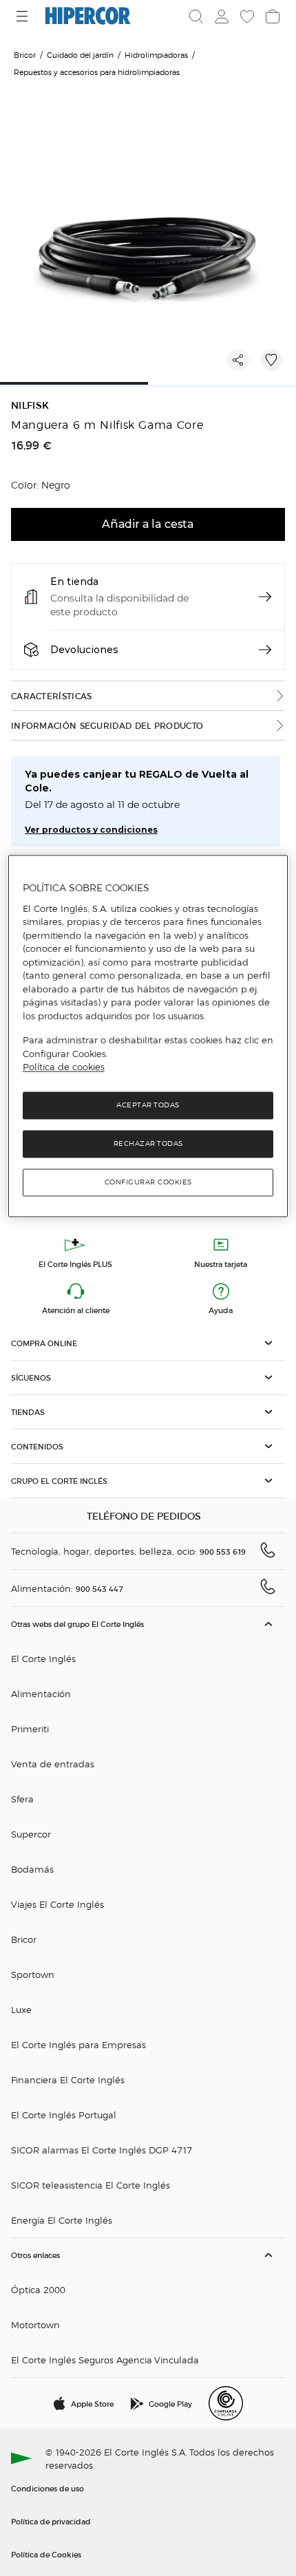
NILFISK (30, 406)
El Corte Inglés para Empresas (78, 2044)
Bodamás (32, 1869)
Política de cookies (64, 1067)
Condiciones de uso (47, 2488)
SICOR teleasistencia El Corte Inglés (91, 2185)
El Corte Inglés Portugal (64, 2115)
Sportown (33, 1974)
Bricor (24, 1939)
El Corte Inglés (43, 1658)
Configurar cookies (148, 1182)
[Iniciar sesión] (220, 17)
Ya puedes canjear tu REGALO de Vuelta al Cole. (137, 781)
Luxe (21, 2009)
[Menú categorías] (24, 16)
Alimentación (41, 1693)
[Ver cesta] (271, 17)
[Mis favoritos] (246, 17)
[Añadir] (271, 360)
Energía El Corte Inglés (62, 2220)
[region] (148, 1036)
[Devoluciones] (265, 650)
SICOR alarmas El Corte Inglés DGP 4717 (102, 2150)
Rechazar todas (148, 1143)
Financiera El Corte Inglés (68, 2079)
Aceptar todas (148, 1105)
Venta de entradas (53, 1764)
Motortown (35, 2324)
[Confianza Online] (226, 2403)
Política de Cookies (46, 2554)
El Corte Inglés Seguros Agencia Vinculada (105, 2360)
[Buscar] (196, 17)
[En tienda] (265, 597)
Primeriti (30, 1728)
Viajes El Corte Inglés (57, 1904)
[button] (148, 1343)
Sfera (22, 1799)
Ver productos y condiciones (91, 830)
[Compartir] (238, 360)
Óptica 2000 (38, 2289)
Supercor (31, 1834)
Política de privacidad (51, 2521)
